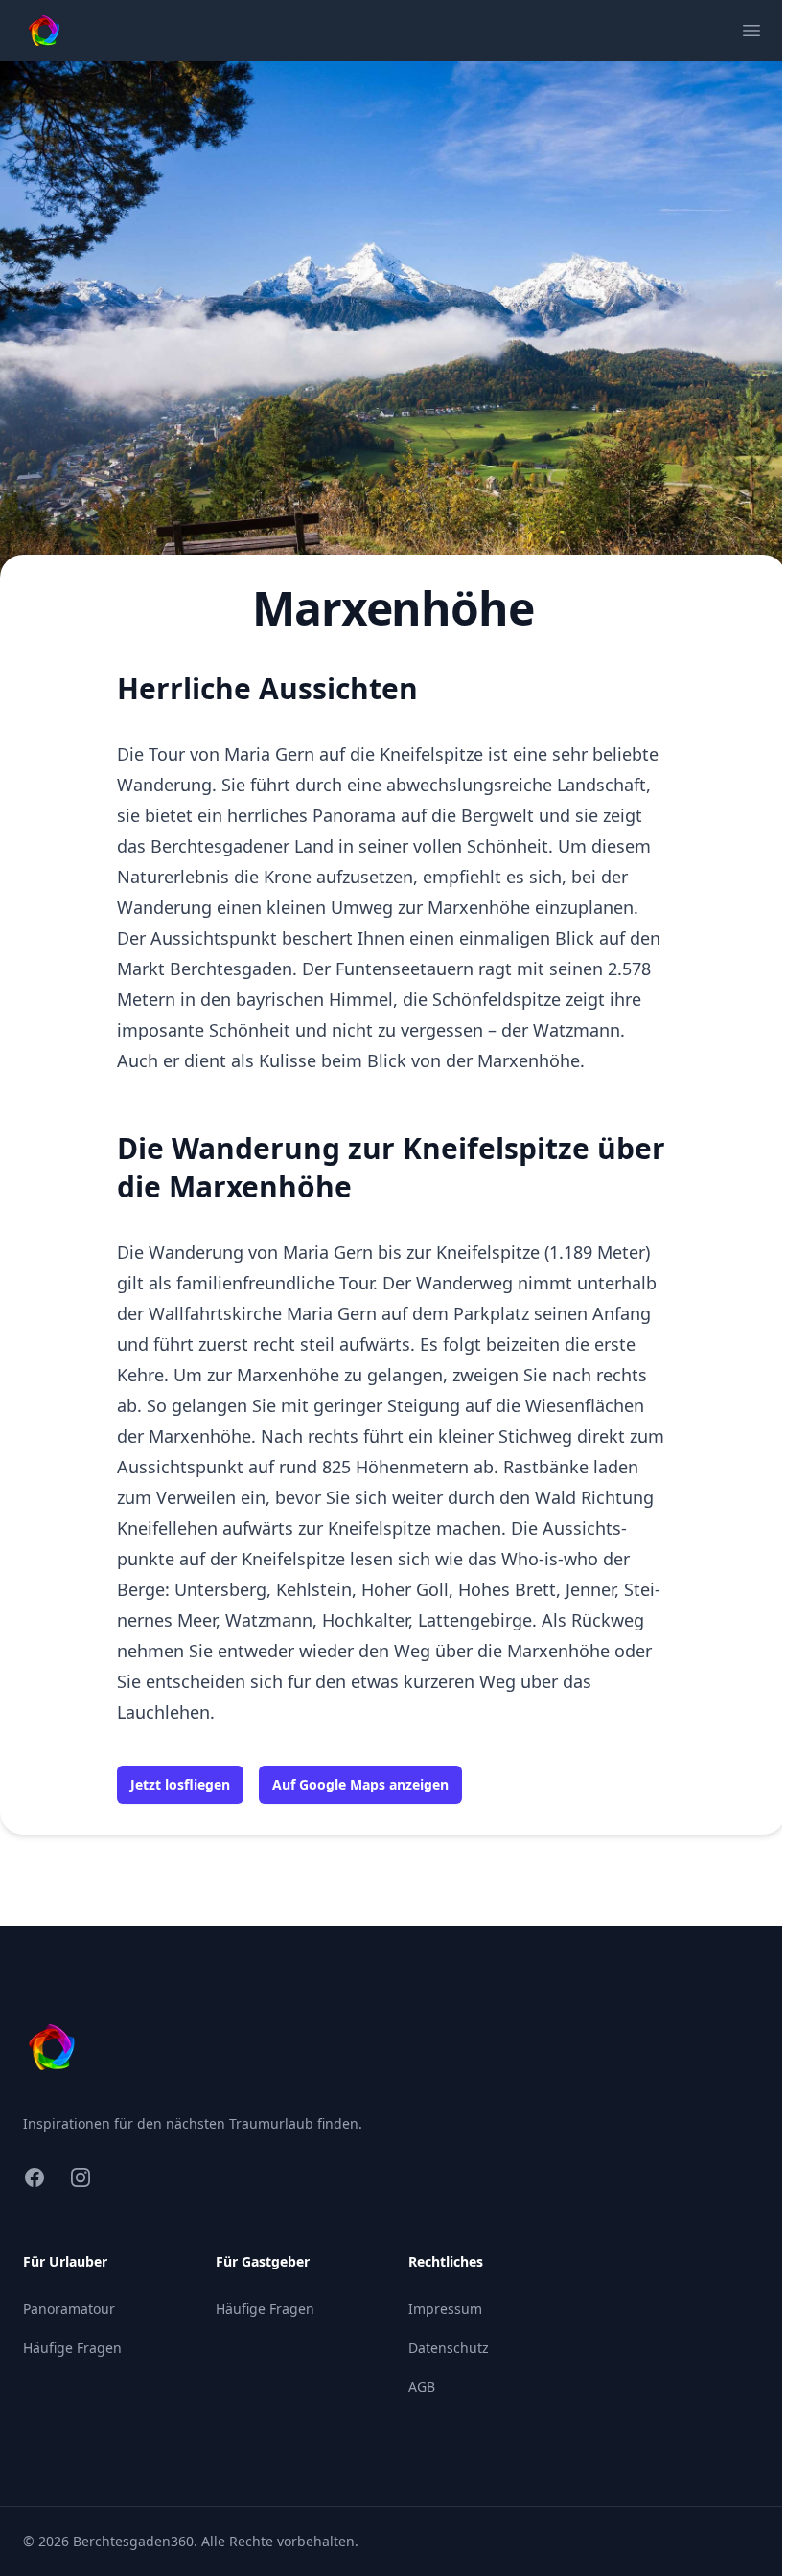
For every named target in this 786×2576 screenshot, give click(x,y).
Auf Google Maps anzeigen (360, 1784)
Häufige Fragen (72, 2348)
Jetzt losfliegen (180, 1784)
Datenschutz (449, 2348)
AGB (422, 2387)
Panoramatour (69, 2308)
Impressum (445, 2308)
